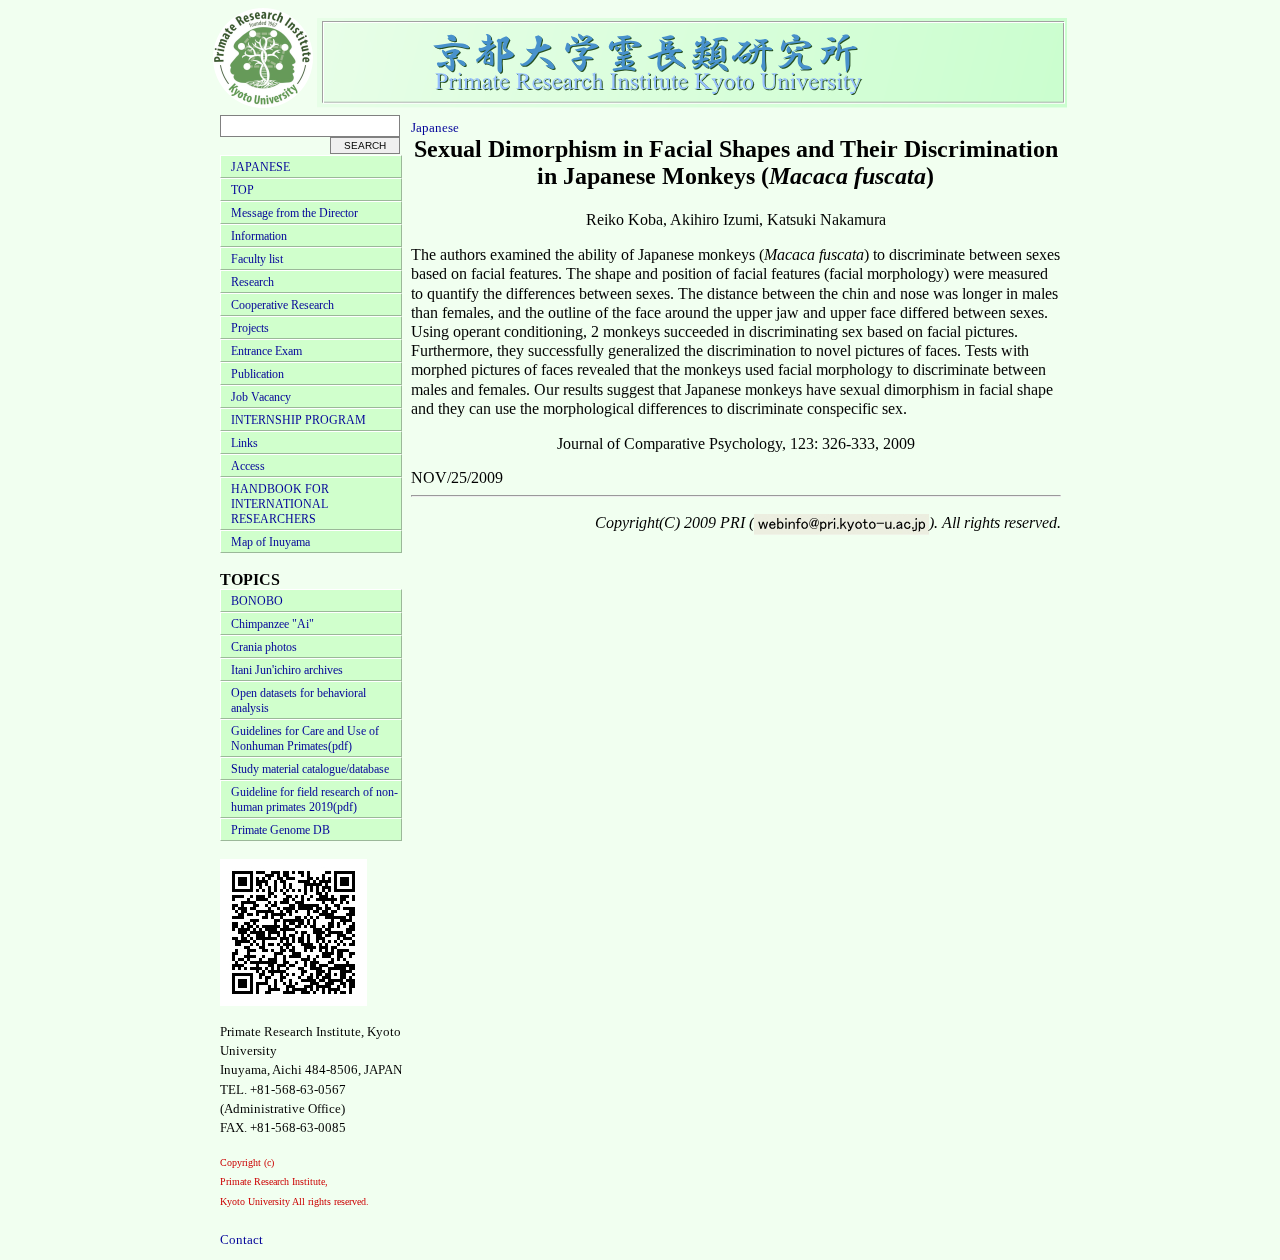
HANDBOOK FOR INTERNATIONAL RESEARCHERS (280, 504)
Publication (257, 374)
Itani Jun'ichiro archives (287, 670)
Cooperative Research (282, 305)
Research (252, 282)
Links (244, 443)
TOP (242, 190)
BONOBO (257, 601)
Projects (250, 328)
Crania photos (264, 647)
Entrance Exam (266, 351)
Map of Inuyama (270, 542)
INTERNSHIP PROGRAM (298, 420)
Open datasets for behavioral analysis (298, 700)
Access (248, 466)
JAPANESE (260, 167)
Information (259, 236)
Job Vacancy (261, 397)
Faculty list (257, 259)
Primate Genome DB (280, 830)
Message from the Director (294, 213)
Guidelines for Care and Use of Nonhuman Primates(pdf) (305, 738)
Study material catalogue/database (310, 769)
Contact (241, 1239)
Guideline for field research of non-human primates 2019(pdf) (314, 799)
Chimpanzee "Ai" (272, 624)
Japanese (435, 127)
